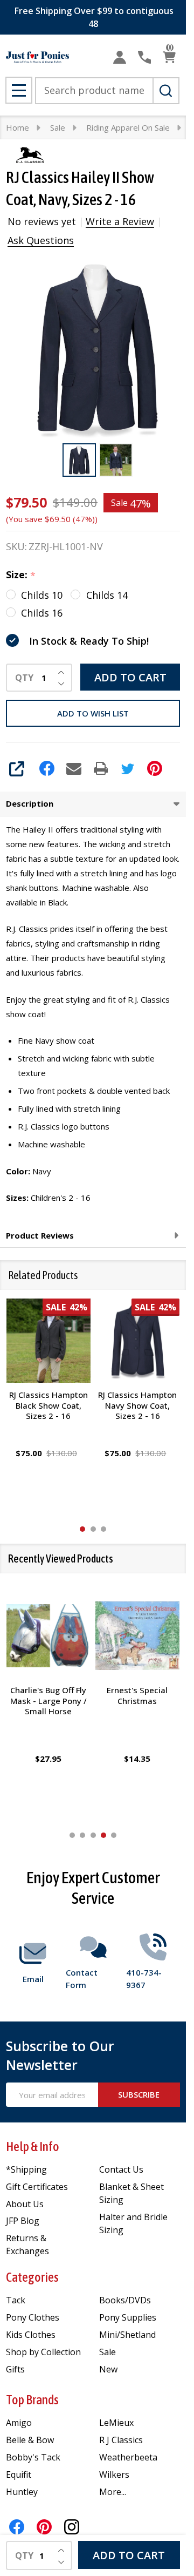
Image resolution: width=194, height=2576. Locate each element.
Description (30, 803)
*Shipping (26, 2169)
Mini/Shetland (127, 2335)
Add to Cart (130, 677)
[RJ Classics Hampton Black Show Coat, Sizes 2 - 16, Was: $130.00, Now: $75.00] (48, 1341)
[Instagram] (72, 2527)
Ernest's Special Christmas (138, 1695)
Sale (108, 2352)
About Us (25, 2204)
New (108, 2369)
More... (113, 2492)
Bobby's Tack (33, 2457)
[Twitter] (128, 768)
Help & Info (33, 2146)
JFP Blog (23, 2221)
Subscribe (139, 2094)
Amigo (19, 2423)
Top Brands (32, 2400)
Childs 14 (107, 595)
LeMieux (116, 2423)
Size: (21, 575)
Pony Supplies (128, 2317)
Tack (16, 2300)
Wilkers (114, 2474)
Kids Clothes (31, 2335)
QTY (24, 678)
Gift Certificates (37, 2187)
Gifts (15, 2369)
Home (18, 127)
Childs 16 (42, 613)
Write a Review (120, 221)
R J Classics (121, 2440)
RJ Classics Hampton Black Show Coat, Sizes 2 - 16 (48, 1405)
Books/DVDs (125, 2300)
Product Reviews (40, 1235)
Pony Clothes (33, 2317)
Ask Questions (41, 240)
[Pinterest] (155, 768)
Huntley (22, 2492)
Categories (32, 2277)
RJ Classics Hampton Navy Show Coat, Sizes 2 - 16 (137, 1405)
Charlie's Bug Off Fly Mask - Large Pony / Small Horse (48, 1701)
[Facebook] (47, 768)
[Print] (101, 768)
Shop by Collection (43, 2352)
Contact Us (121, 2169)
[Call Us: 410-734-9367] (144, 57)
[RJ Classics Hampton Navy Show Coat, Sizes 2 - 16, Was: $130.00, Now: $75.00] (138, 1341)
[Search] (166, 91)
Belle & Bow (30, 2440)
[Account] (120, 57)
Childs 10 (42, 595)
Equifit (19, 2474)
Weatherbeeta (128, 2457)
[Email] (74, 768)
